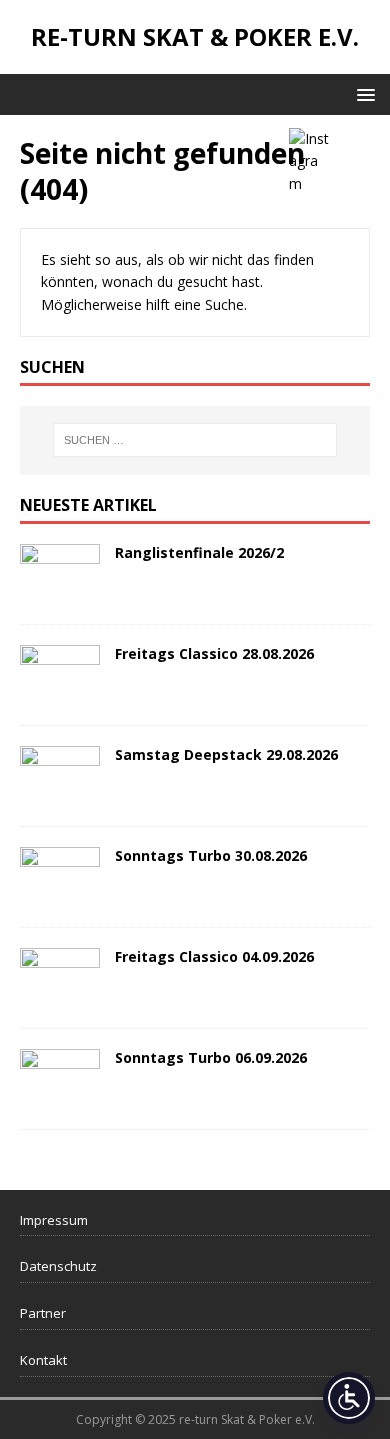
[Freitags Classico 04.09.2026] (60, 995)
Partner (43, 1313)
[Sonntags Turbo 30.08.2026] (60, 894)
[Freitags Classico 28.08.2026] (60, 692)
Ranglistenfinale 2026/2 (199, 552)
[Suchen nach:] (195, 440)
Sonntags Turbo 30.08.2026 (211, 855)
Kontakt (43, 1360)
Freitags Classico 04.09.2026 (214, 956)
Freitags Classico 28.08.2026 (214, 653)
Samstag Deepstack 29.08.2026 (226, 754)
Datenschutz (58, 1266)
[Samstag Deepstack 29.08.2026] (60, 793)
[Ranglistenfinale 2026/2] (60, 591)
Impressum (54, 1220)
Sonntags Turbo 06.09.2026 (211, 1057)
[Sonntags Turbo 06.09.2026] (60, 1096)
